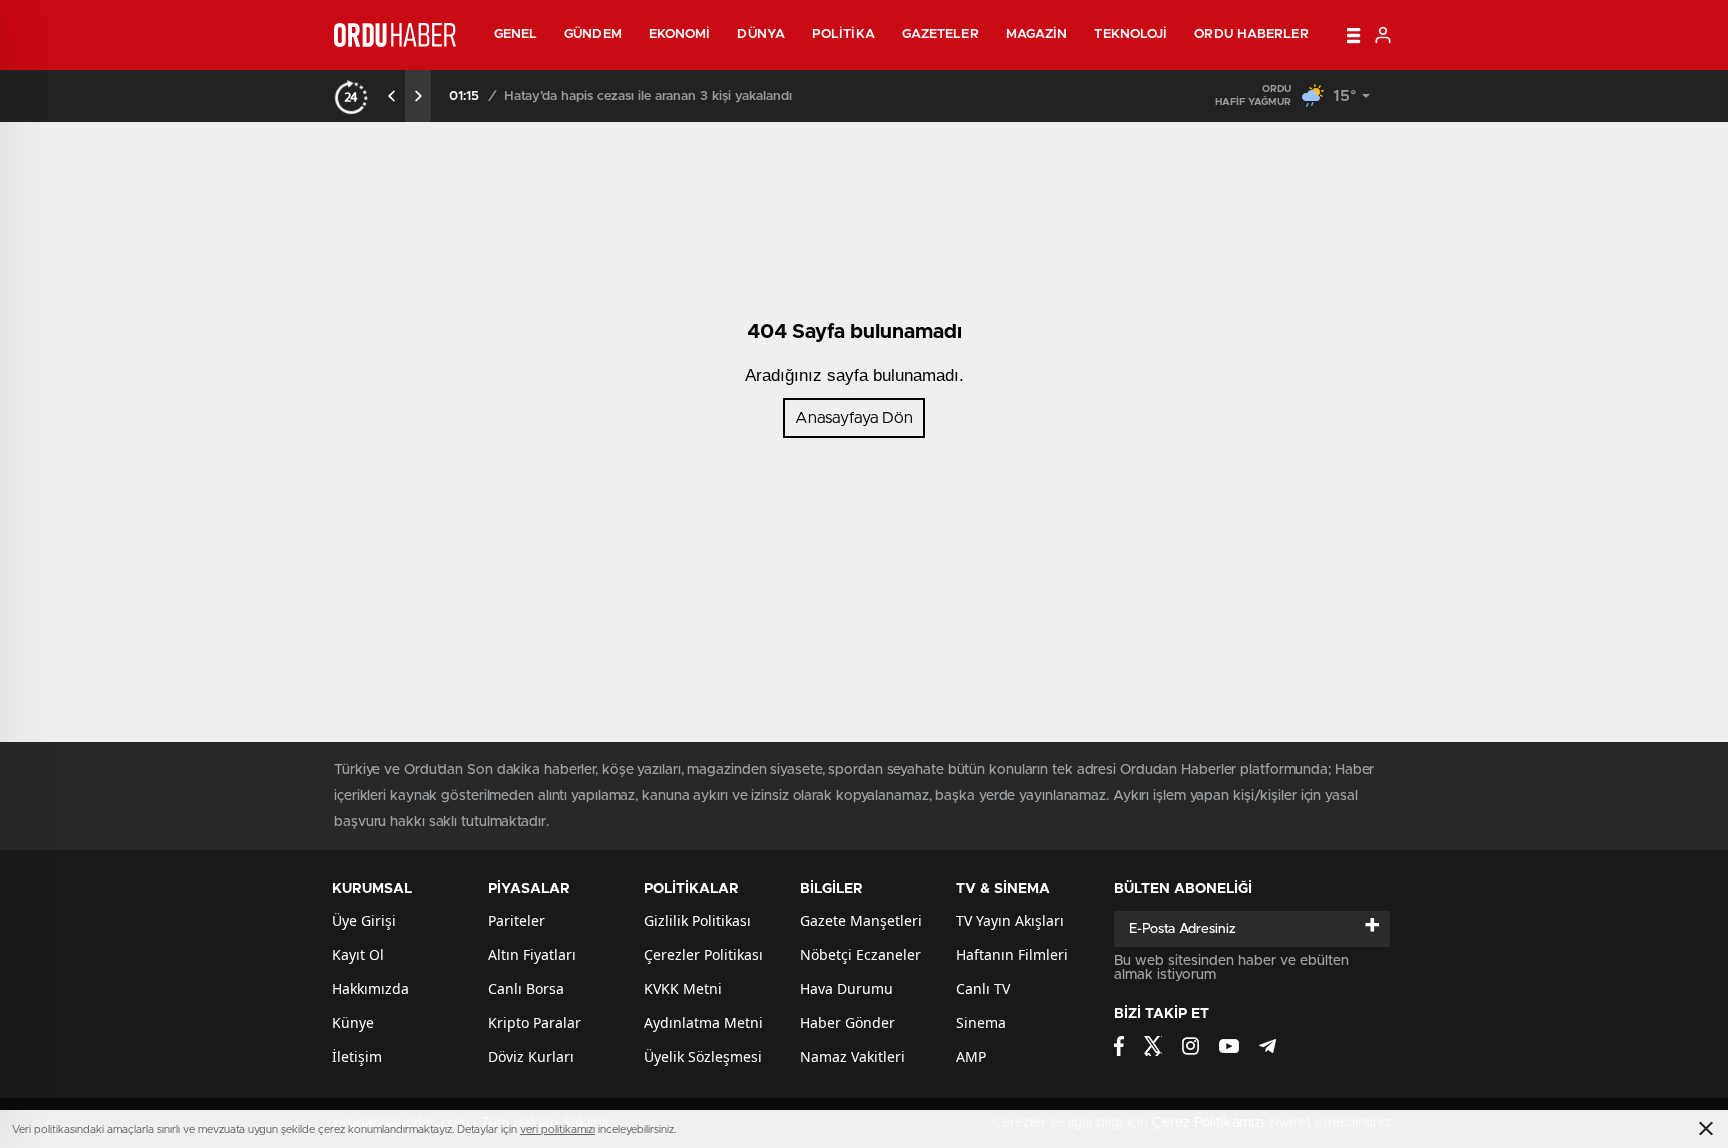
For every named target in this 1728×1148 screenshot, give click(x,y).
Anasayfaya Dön (854, 418)
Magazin (1037, 34)
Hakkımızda (370, 988)
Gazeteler (940, 34)
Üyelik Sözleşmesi (703, 1056)
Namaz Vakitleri (852, 1056)
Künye (353, 1022)
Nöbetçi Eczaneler (860, 954)
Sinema (981, 1022)
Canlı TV (983, 988)
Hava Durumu (846, 988)
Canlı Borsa (526, 988)
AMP (971, 1056)
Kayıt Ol (358, 954)
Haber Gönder (847, 1022)
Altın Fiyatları (532, 954)
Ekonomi (680, 34)
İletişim (357, 1056)
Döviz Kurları (531, 1056)
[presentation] (392, 96)
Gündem (593, 34)
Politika (843, 34)
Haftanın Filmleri (1012, 954)
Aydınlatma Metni (703, 1022)
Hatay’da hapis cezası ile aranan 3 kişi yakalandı (648, 96)
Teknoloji (1130, 34)
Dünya (761, 34)
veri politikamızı (557, 1129)
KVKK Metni (683, 988)
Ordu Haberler (1251, 34)
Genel (516, 34)
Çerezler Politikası (703, 954)
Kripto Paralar (534, 1022)
